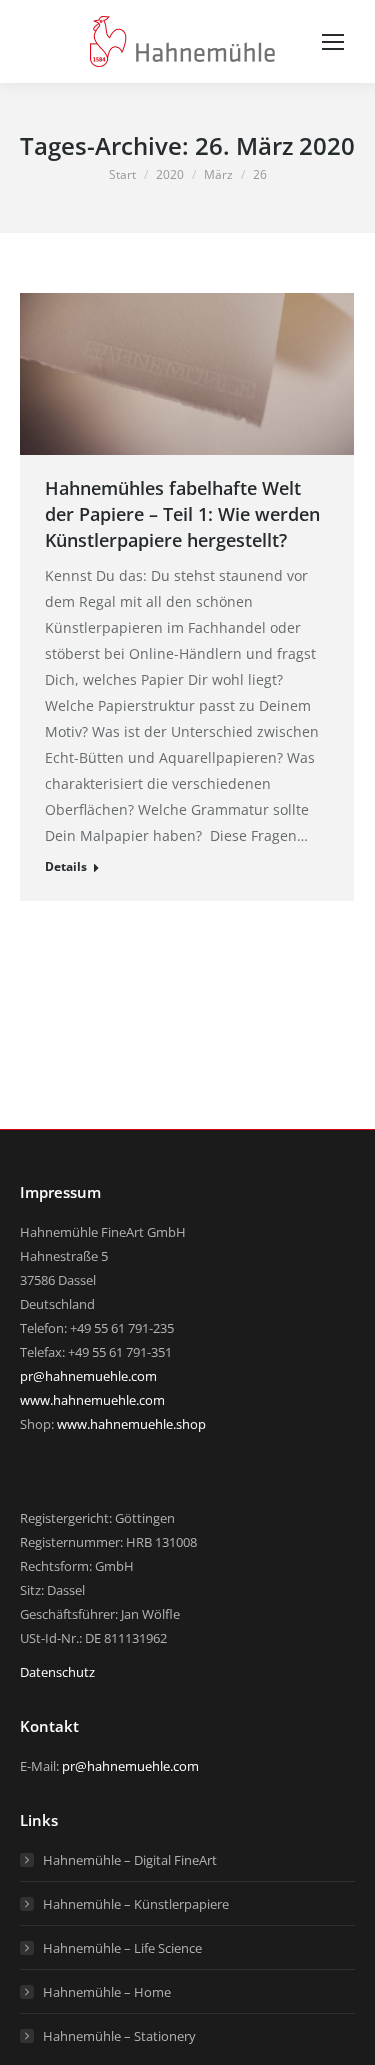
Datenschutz (57, 1672)
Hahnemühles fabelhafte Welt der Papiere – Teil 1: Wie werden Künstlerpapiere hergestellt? (182, 514)
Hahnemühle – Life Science (122, 1948)
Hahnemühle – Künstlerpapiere (136, 1904)
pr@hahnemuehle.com (88, 1376)
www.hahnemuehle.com (92, 1400)
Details (66, 866)
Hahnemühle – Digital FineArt (130, 1860)
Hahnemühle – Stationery (119, 2036)
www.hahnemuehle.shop (131, 1424)
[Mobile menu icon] (333, 42)
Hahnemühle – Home (107, 1992)
